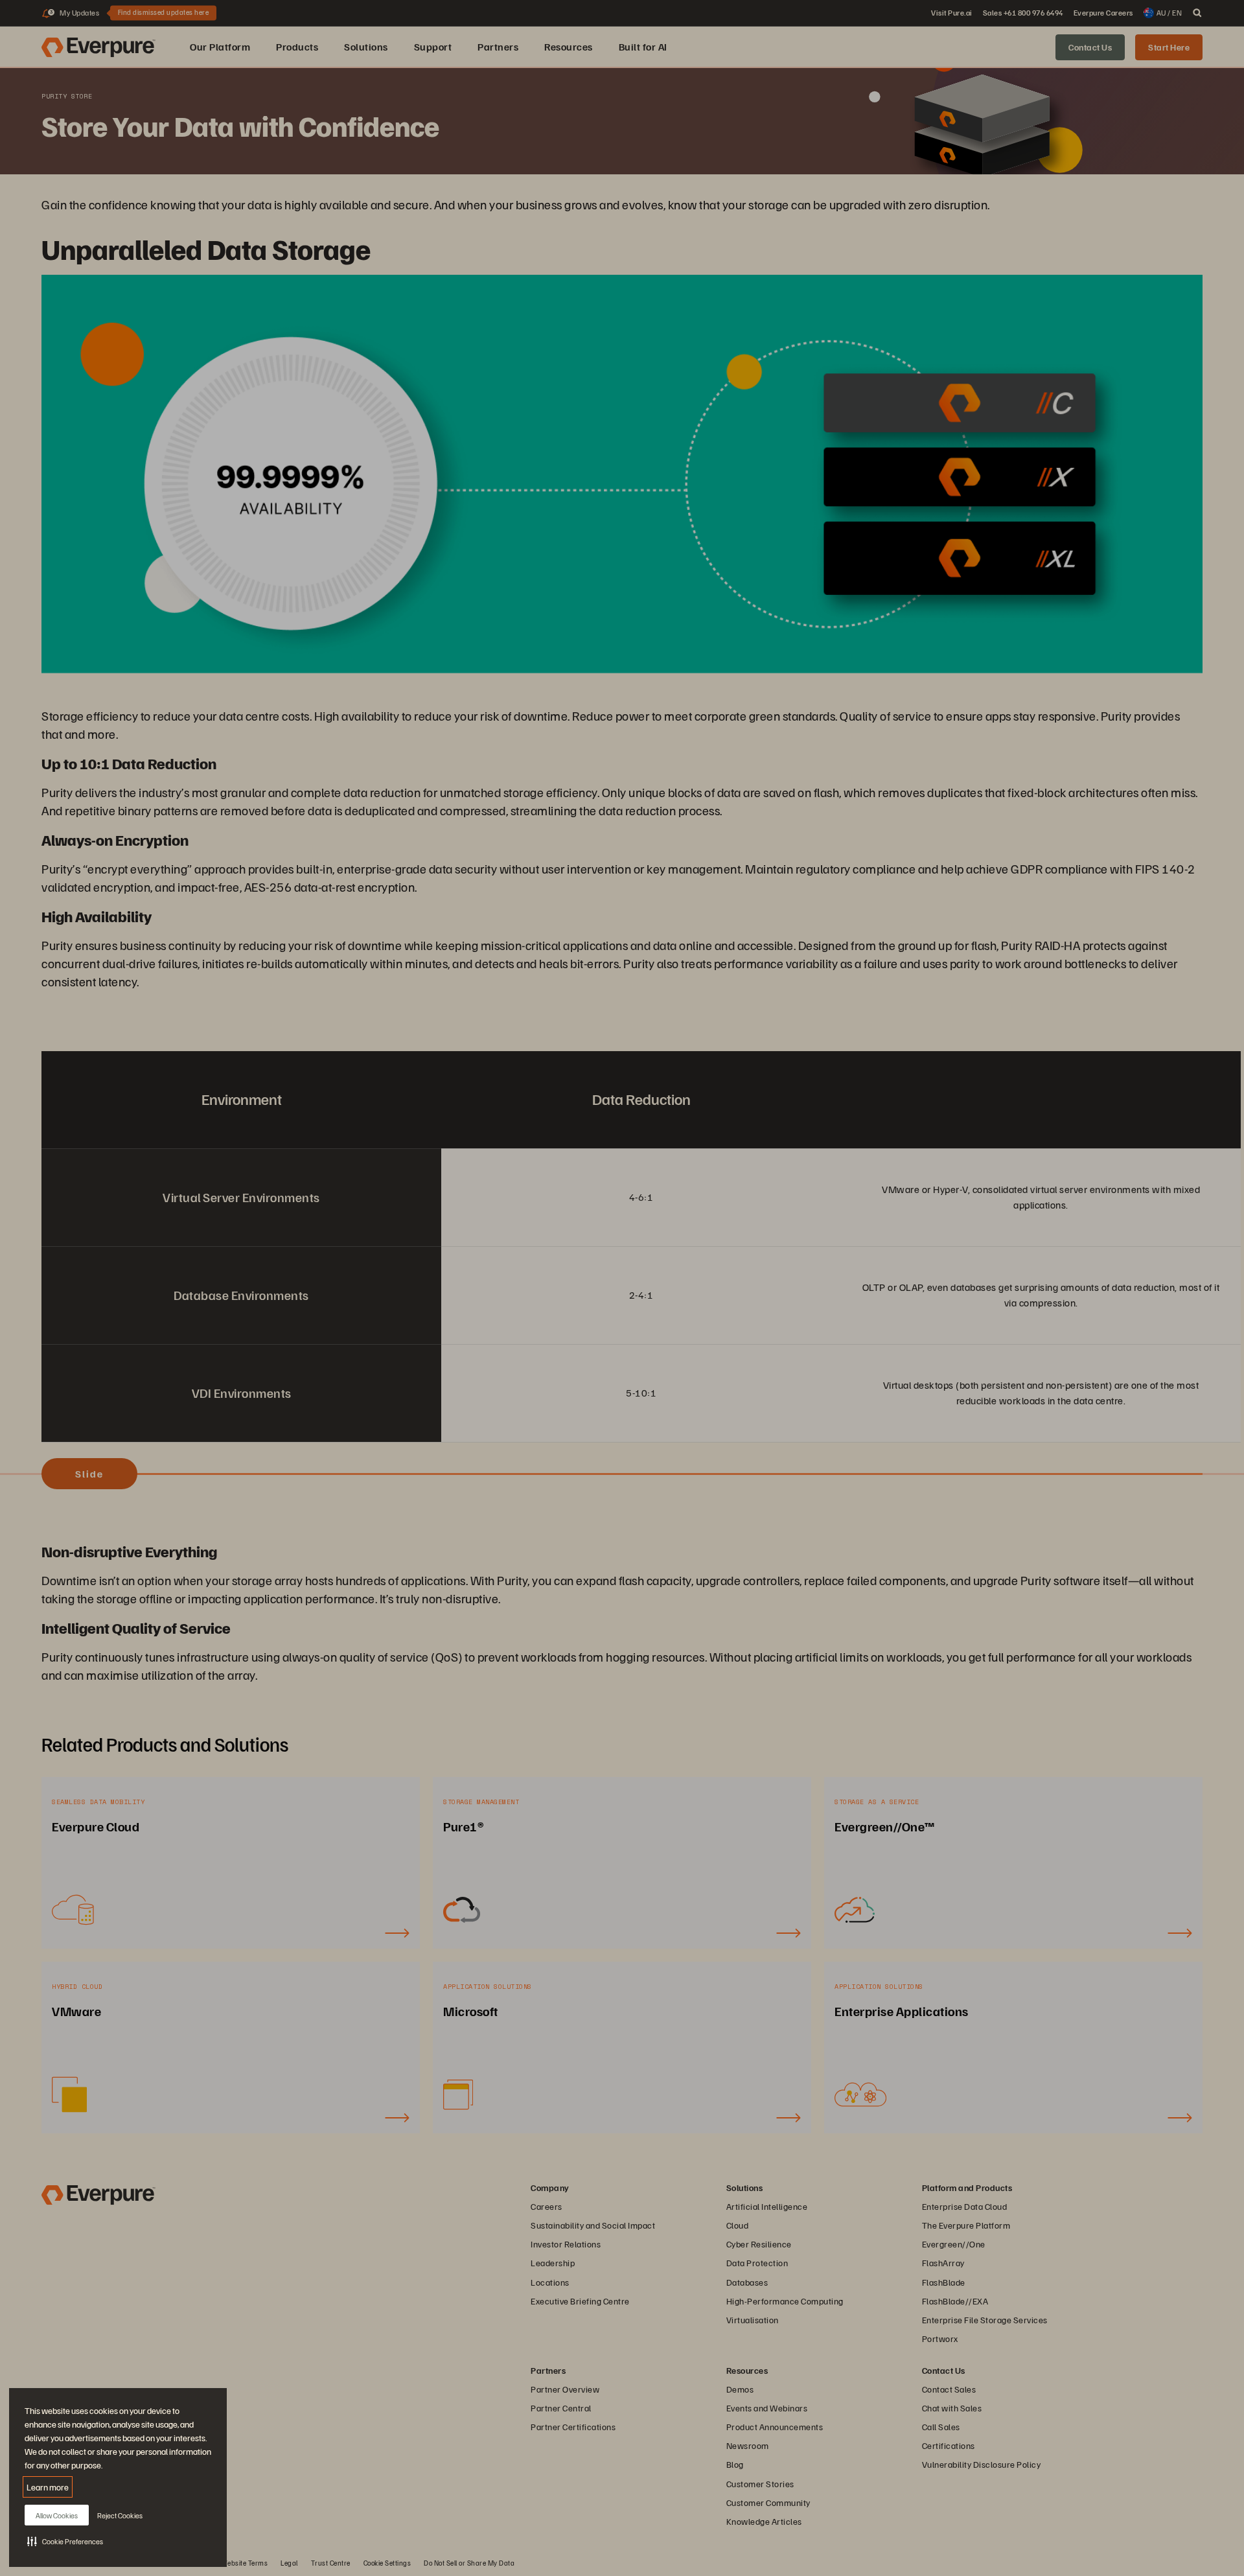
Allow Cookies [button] (57, 2515)
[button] (65, 2541)
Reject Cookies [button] (120, 2515)
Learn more (48, 2487)
